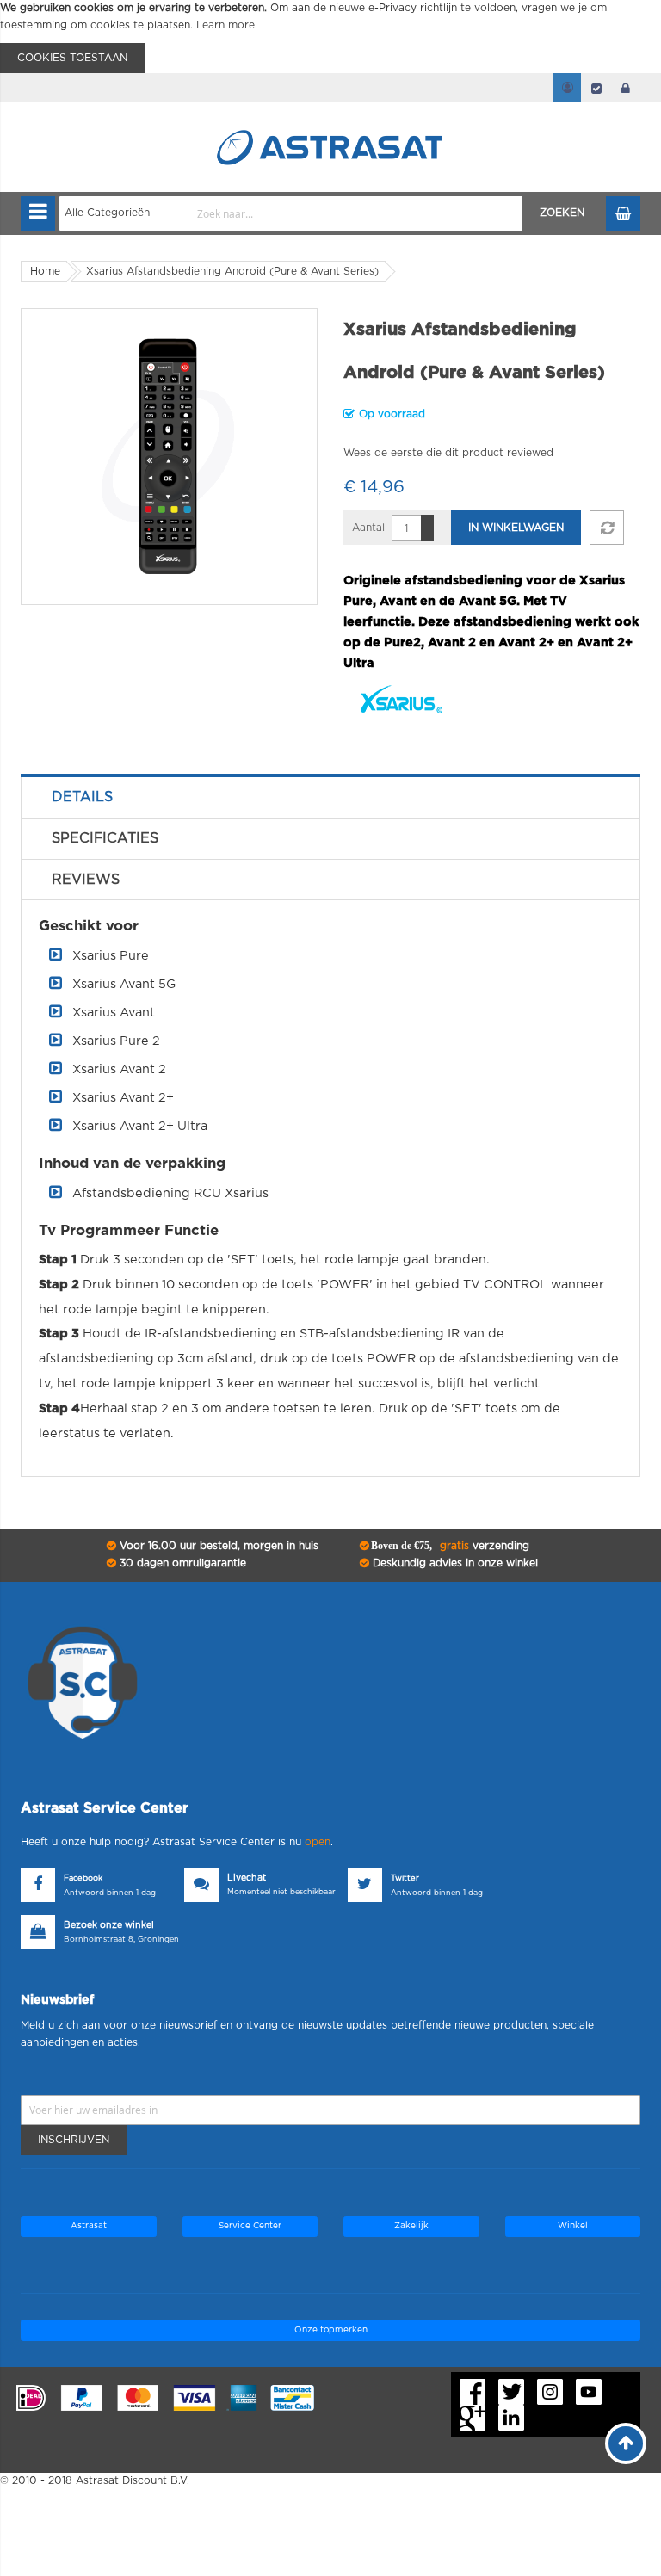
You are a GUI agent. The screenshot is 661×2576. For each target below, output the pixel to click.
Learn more (225, 25)
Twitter (405, 1878)
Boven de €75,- (449, 1546)
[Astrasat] (330, 114)
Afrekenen (596, 88)
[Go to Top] (626, 2443)
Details (82, 797)
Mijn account (567, 88)
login (626, 88)
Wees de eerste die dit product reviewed (448, 453)
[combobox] (291, 213)
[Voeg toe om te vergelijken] (607, 528)
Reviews (86, 880)
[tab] (330, 797)
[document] (330, 37)
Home (45, 271)
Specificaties (105, 838)
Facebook (83, 1878)
